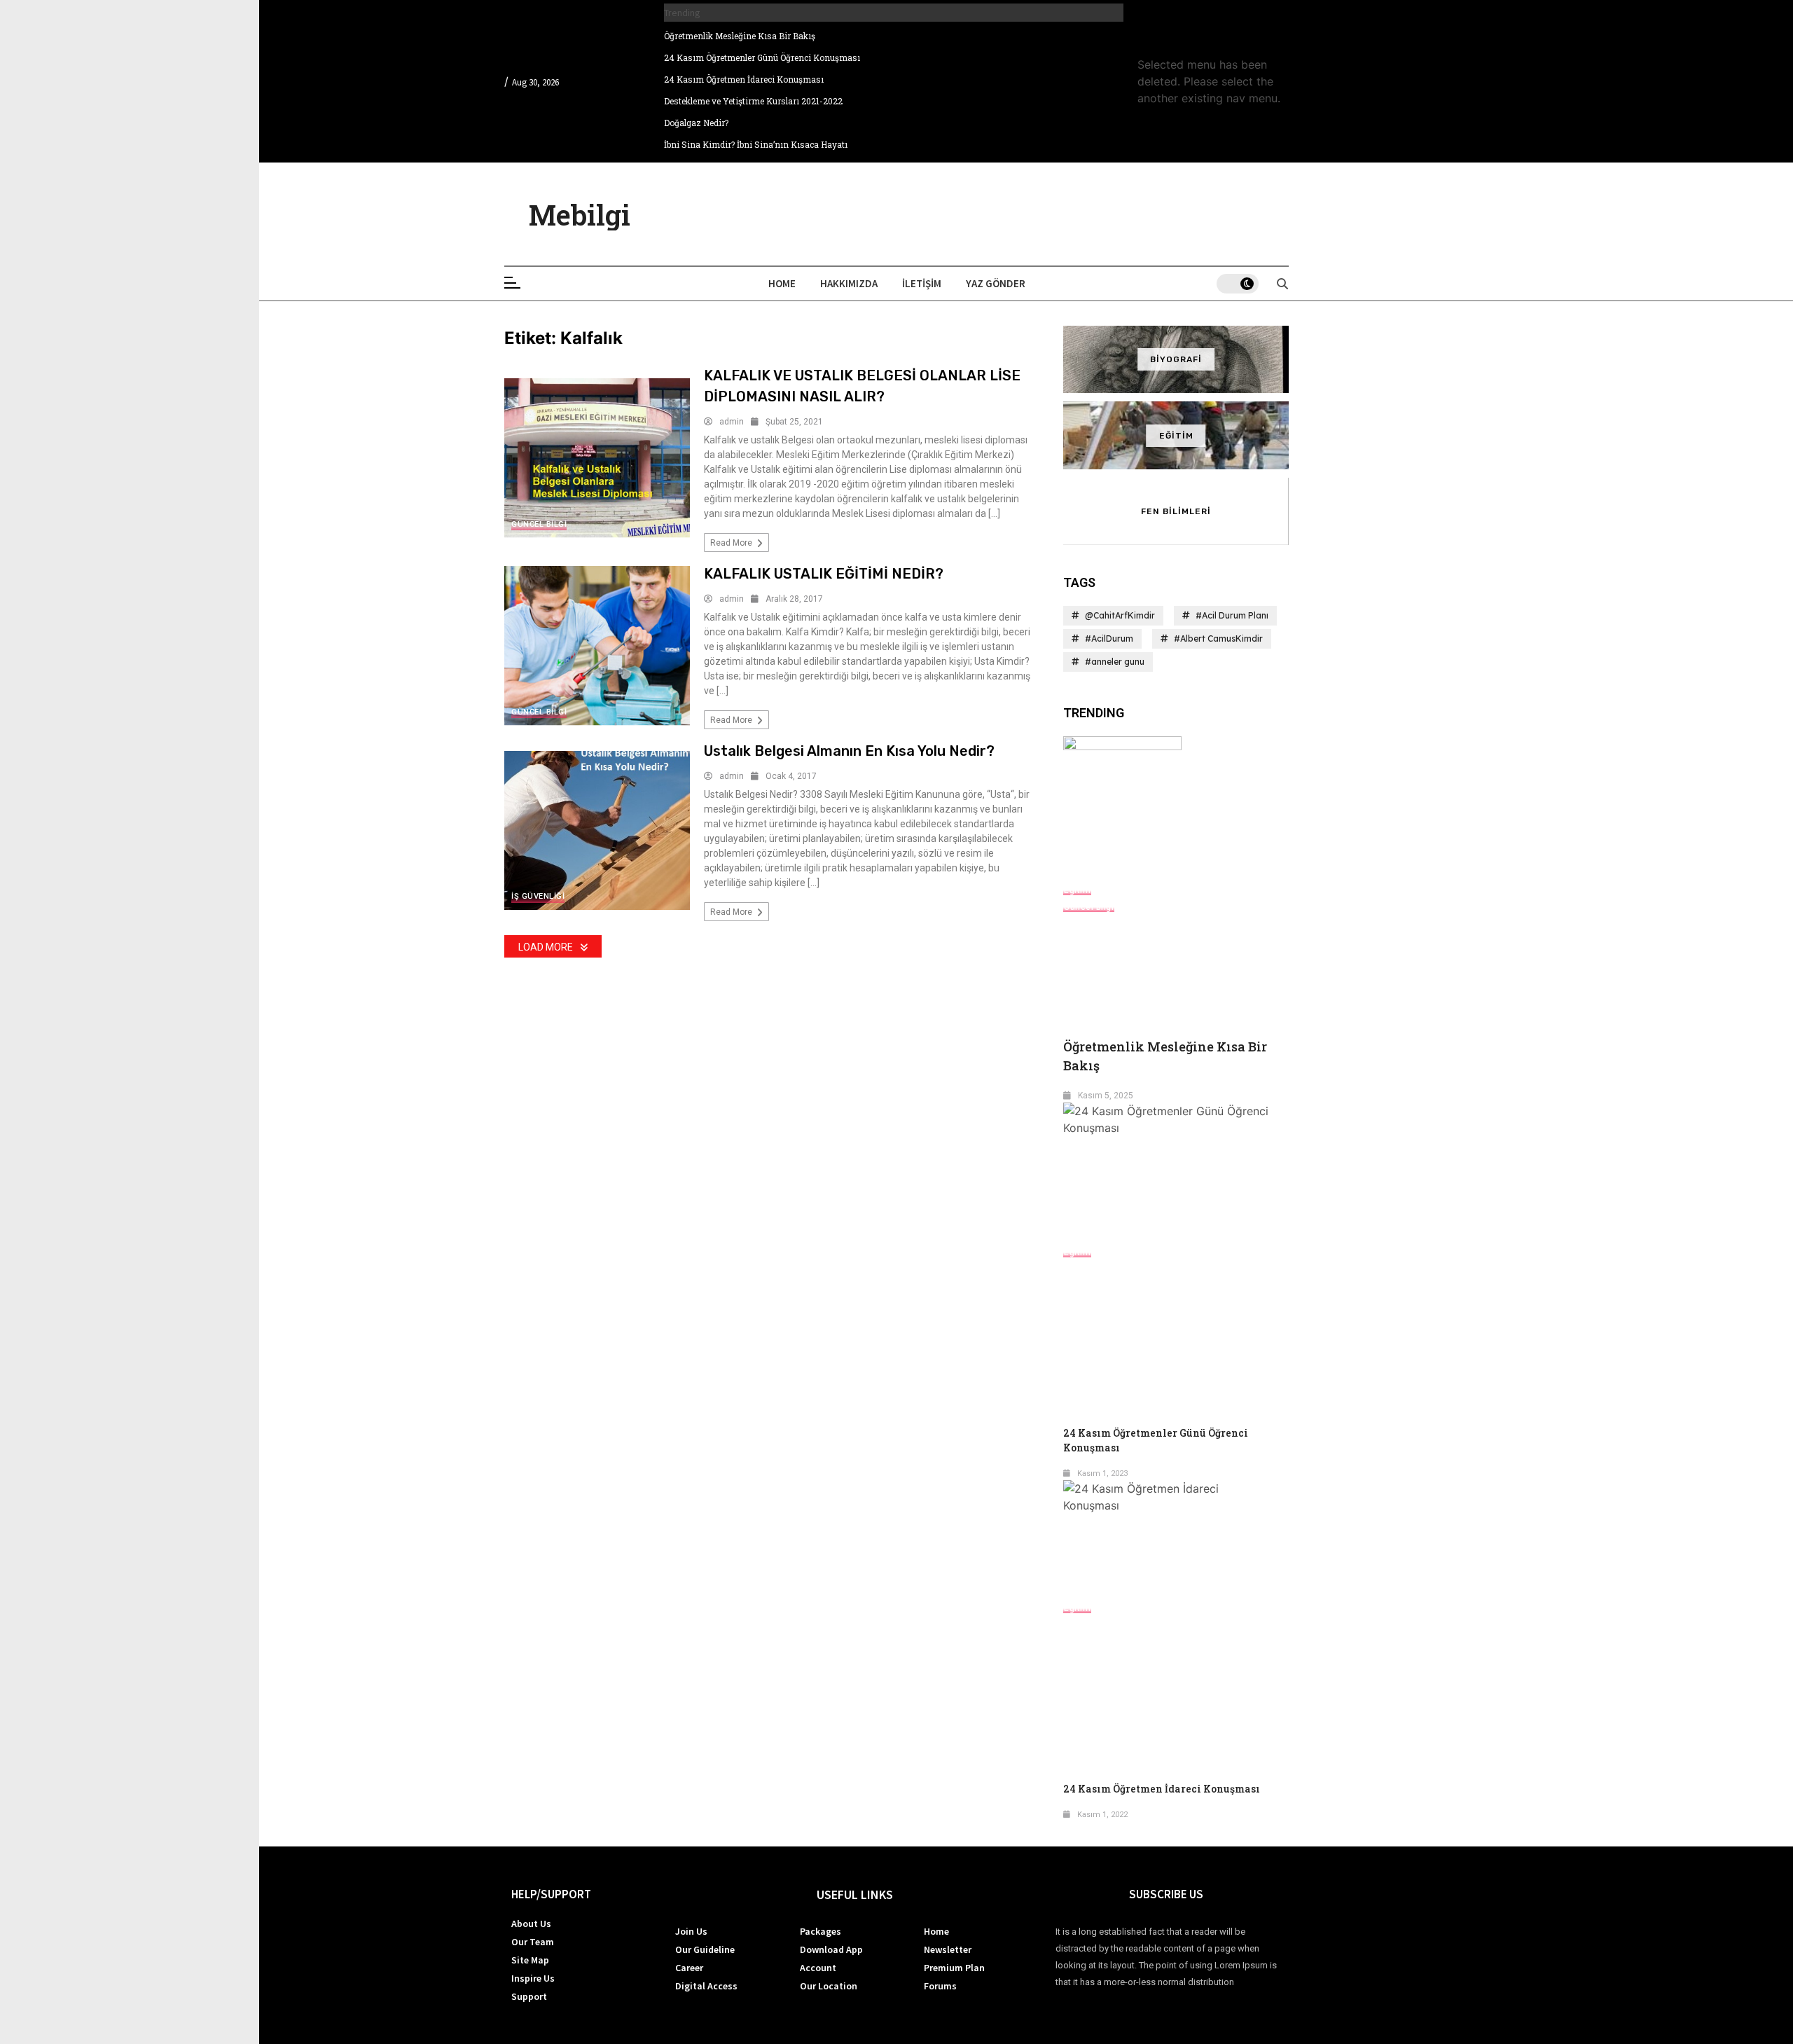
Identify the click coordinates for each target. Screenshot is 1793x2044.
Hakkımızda (849, 283)
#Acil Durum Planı (1232, 615)
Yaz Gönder (996, 283)
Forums (940, 1986)
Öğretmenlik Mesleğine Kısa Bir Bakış (740, 36)
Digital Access (706, 1986)
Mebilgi (580, 215)
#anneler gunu (1115, 662)
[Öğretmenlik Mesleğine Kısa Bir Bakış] (1176, 808)
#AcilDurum (1109, 638)
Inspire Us (533, 1978)
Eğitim (1176, 436)
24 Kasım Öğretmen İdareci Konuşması (744, 79)
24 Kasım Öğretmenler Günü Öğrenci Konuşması (762, 57)
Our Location (829, 1986)
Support (529, 1996)
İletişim (922, 283)
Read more (732, 543)
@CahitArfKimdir (1120, 615)
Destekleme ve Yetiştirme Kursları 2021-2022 (753, 101)
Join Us (691, 1931)
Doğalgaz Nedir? (696, 123)
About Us (531, 1924)
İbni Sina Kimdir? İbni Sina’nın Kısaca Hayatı (756, 144)
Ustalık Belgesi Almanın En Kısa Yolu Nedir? (849, 751)
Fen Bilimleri (1176, 511)
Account (818, 1968)
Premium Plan (954, 1968)
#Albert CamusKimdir (1218, 638)
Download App (831, 1949)
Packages (821, 1931)
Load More (546, 947)
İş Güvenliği (538, 896)
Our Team (533, 1942)
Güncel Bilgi (539, 524)
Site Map (530, 1960)
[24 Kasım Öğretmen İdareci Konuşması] (1176, 1539)
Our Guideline (705, 1949)
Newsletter (948, 1949)
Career (689, 1968)
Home (782, 283)
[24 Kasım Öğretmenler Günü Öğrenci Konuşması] (1176, 1173)
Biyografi (1176, 359)
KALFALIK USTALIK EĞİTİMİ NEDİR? (824, 574)
